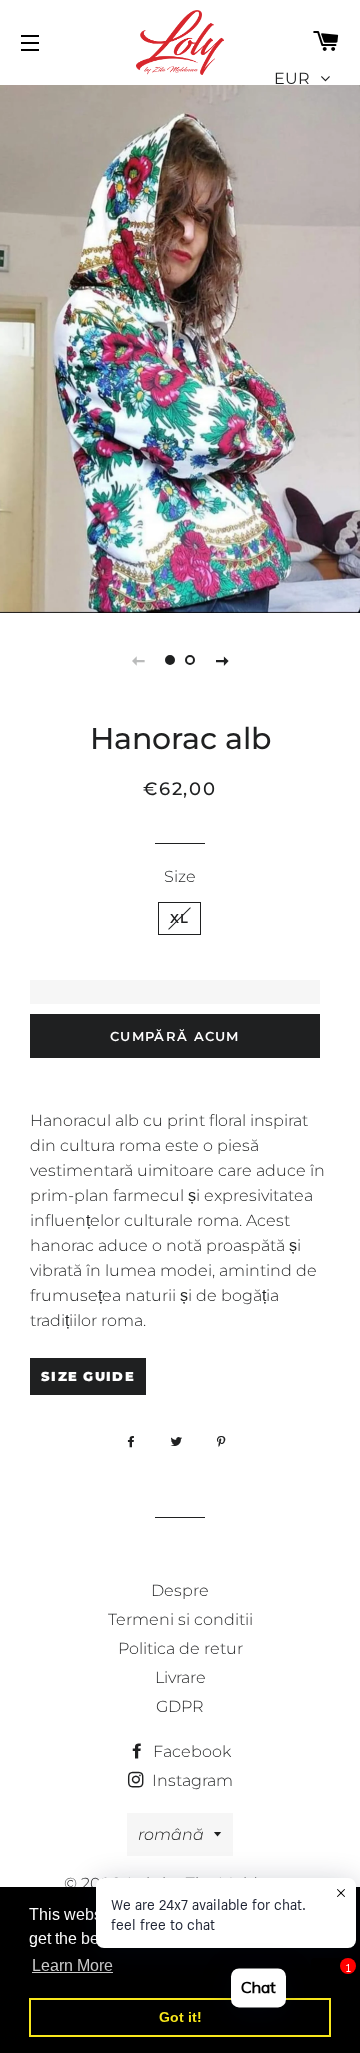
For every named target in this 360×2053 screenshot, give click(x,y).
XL (180, 918)
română (171, 1834)
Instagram (190, 1780)
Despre (180, 1590)
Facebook (190, 1751)
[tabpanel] (180, 346)
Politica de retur (180, 1648)
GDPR (180, 1706)
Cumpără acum (175, 1036)
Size (180, 876)
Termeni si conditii (180, 1619)
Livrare (180, 1677)
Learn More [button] (72, 1965)
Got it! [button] (180, 2017)
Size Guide (88, 1376)
